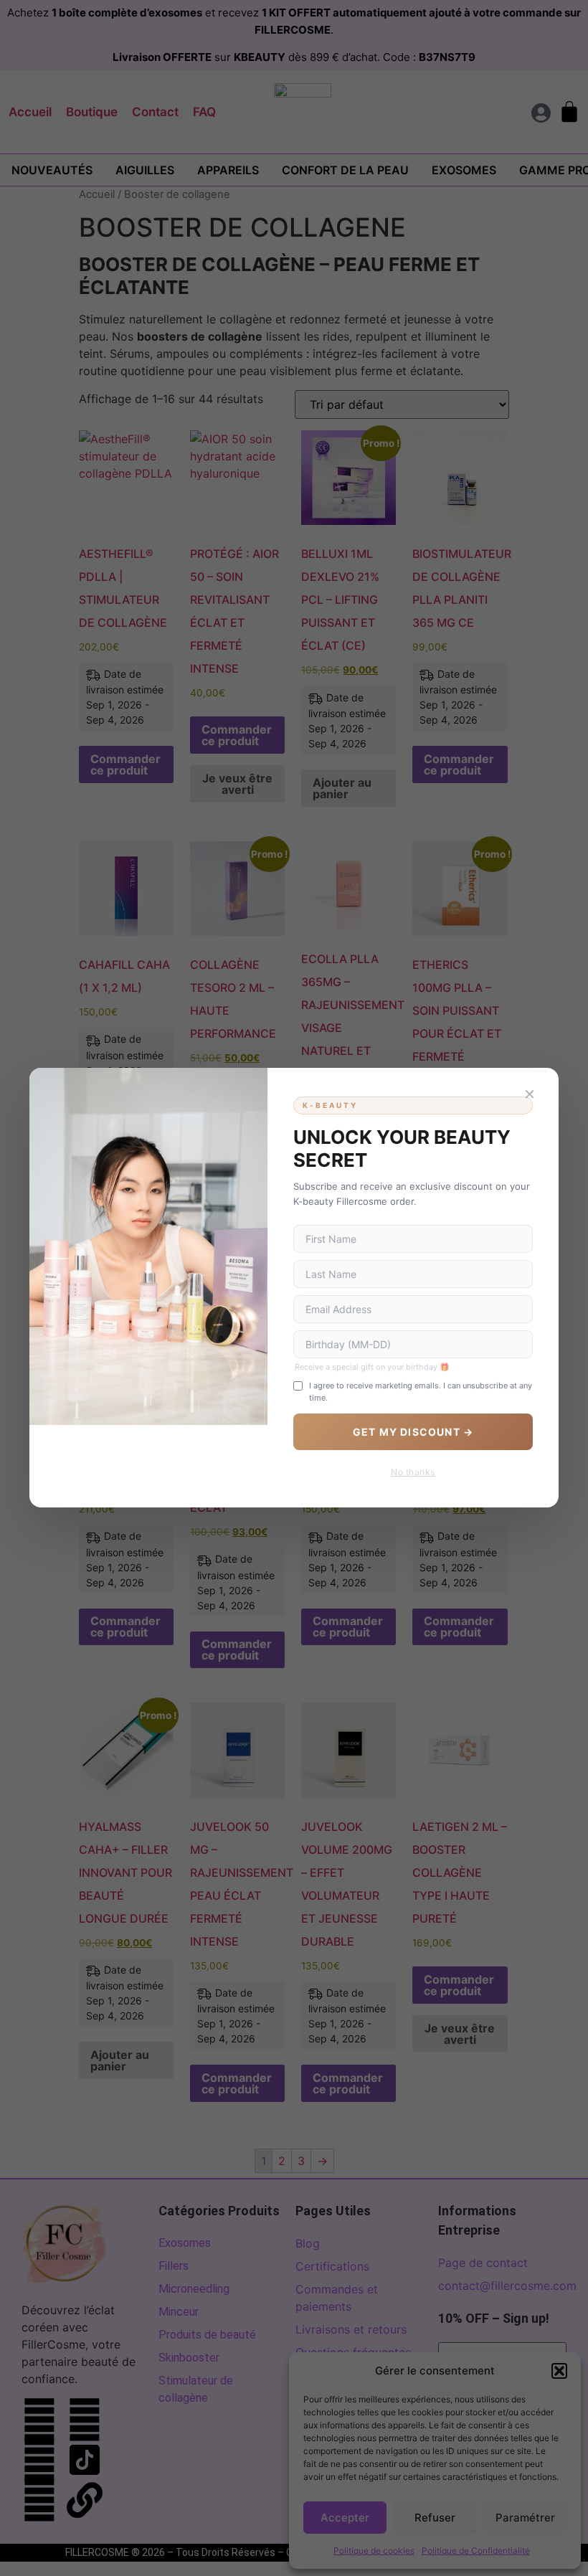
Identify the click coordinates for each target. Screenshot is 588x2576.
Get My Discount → (413, 1433)
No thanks (413, 1473)
